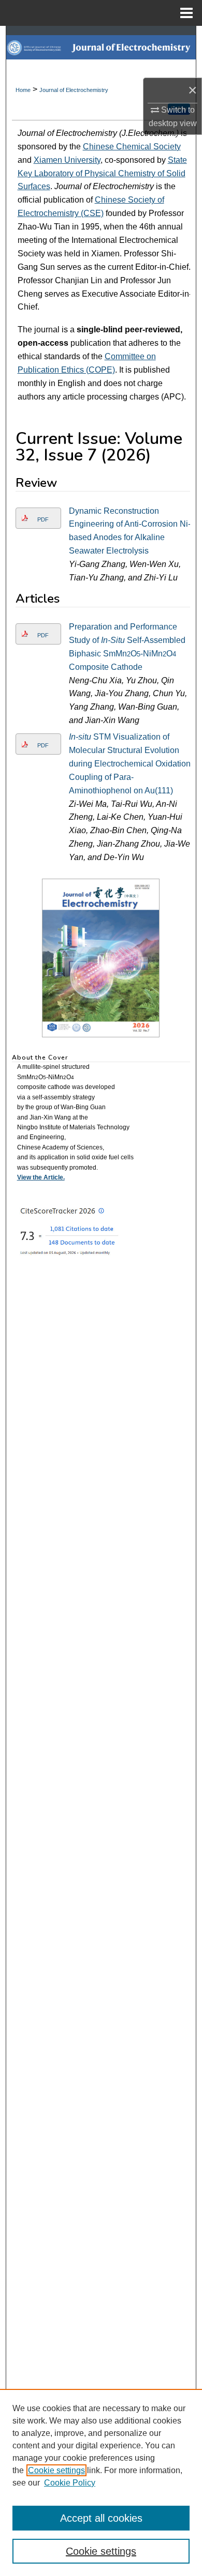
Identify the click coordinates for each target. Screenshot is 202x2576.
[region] (101, 2482)
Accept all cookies (101, 2518)
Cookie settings (56, 2470)
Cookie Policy (70, 2483)
